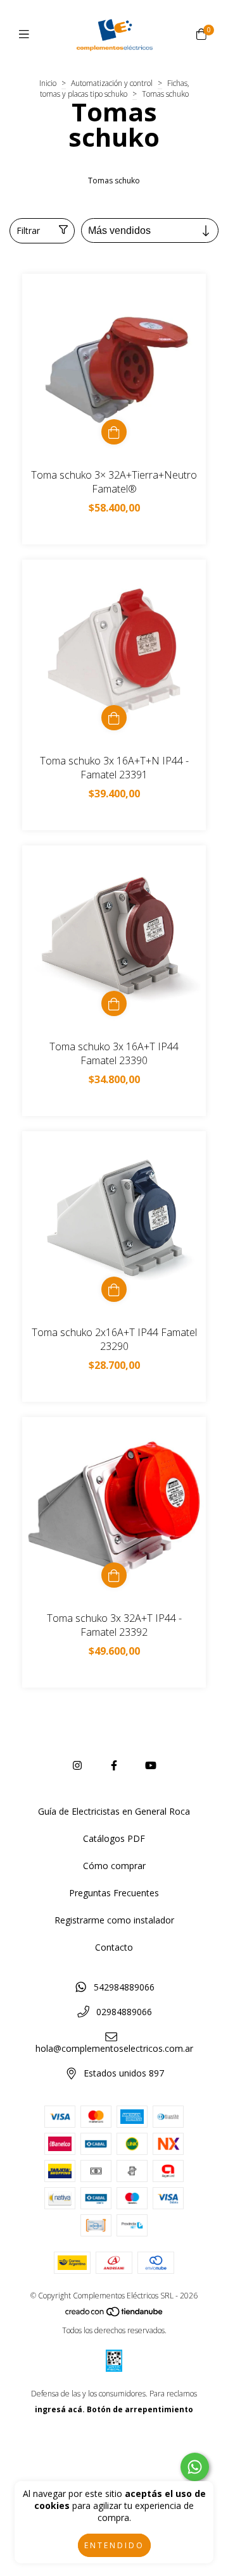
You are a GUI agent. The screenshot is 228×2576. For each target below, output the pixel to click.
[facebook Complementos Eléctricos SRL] (114, 1765)
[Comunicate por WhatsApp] (195, 2467)
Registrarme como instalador (114, 1920)
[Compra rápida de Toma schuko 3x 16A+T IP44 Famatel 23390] (114, 1003)
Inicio (48, 83)
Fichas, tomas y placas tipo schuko (115, 89)
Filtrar (28, 230)
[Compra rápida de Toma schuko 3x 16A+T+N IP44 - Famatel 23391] (114, 718)
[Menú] (27, 34)
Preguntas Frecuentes (114, 1893)
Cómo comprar (114, 1866)
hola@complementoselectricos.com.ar (114, 2048)
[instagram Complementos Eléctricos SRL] (77, 1765)
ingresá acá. (60, 2409)
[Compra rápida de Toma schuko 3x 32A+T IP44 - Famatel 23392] (114, 1575)
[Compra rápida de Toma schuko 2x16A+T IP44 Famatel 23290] (114, 1289)
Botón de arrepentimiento (140, 2409)
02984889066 (124, 2012)
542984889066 (124, 1987)
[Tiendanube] (115, 2315)
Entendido (114, 2545)
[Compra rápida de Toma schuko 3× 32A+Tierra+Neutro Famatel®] (114, 432)
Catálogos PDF (114, 1838)
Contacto (114, 1947)
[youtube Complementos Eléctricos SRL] (151, 1765)
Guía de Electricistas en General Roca (114, 1811)
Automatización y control (112, 83)
